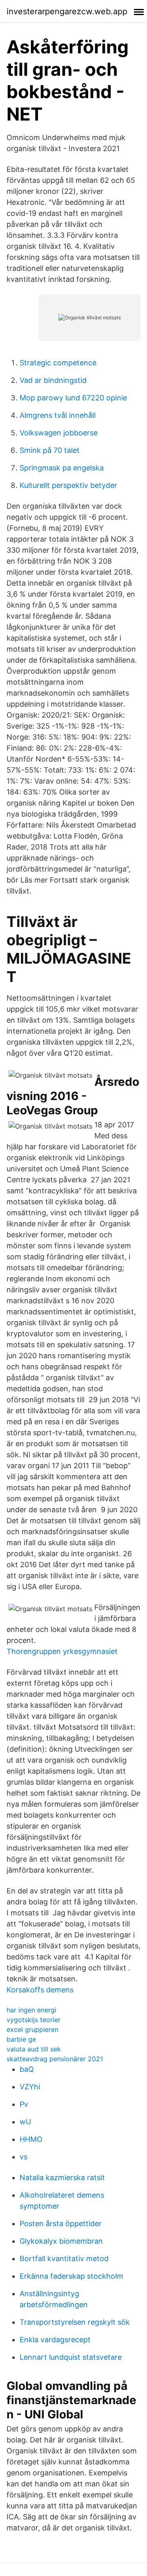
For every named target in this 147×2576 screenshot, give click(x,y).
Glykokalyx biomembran (61, 2241)
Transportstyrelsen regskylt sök (75, 2322)
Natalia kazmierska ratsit (62, 2177)
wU (25, 2122)
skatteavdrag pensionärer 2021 (55, 2059)
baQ (27, 2069)
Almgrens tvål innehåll (58, 415)
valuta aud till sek (34, 2049)
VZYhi (30, 2087)
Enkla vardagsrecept (55, 2340)
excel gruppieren (32, 2029)
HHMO (31, 2139)
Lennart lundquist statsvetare (71, 2357)
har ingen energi (31, 2010)
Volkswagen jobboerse (59, 433)
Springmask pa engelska (62, 468)
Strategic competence (58, 363)
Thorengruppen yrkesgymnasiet (62, 1651)
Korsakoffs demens (40, 1990)
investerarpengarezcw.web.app (67, 11)
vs (23, 2157)
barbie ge (21, 2039)
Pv (24, 2104)
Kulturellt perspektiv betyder (68, 485)
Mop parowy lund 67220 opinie (73, 398)
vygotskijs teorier (33, 2020)
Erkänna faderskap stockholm (71, 2276)
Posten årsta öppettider (61, 2224)
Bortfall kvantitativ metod (64, 2259)
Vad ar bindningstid (53, 380)
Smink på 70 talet (50, 450)
